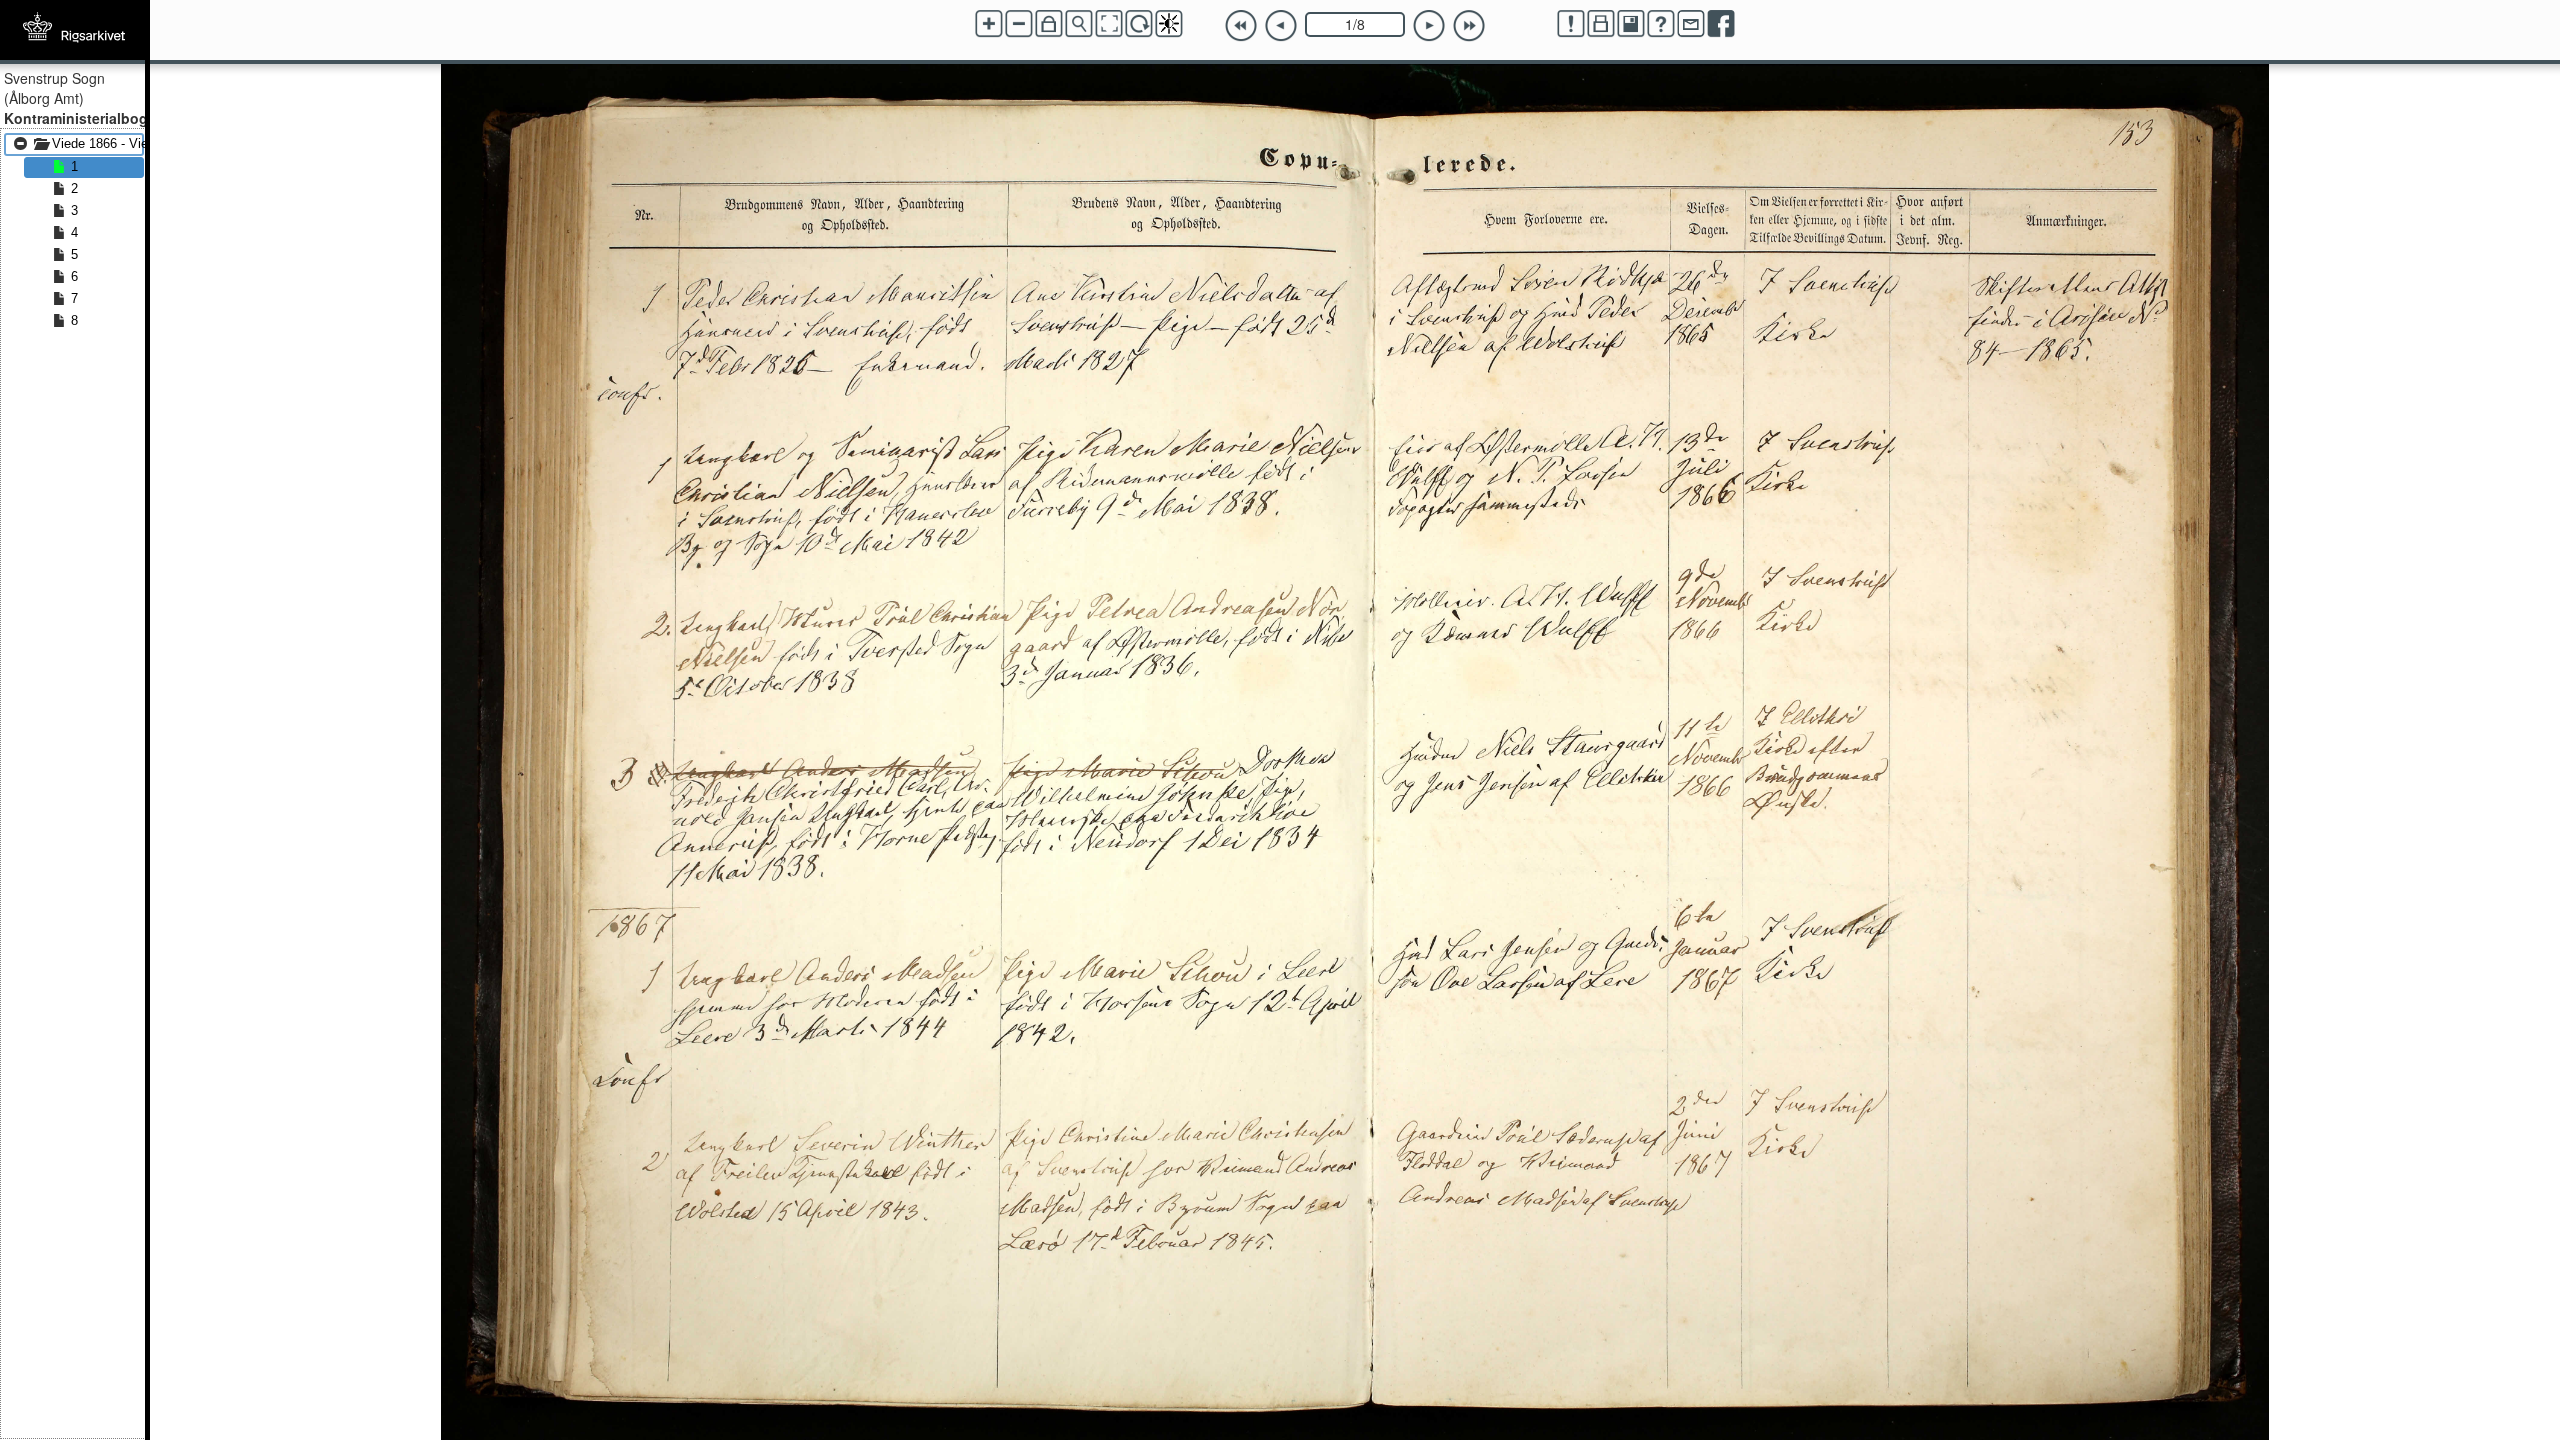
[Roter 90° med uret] (1139, 24)
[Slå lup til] (1079, 24)
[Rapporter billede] (1571, 24)
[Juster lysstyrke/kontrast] (1169, 24)
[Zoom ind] (989, 24)
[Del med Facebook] (1721, 24)
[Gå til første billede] (1241, 26)
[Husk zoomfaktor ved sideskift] (1049, 24)
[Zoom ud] (1019, 24)
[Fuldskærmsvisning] (1109, 24)
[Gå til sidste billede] (1469, 26)
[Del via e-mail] (1691, 24)
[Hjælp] (1661, 24)
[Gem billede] (1631, 24)
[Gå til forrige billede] (1281, 26)
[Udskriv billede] (1601, 24)
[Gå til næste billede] (1429, 26)
